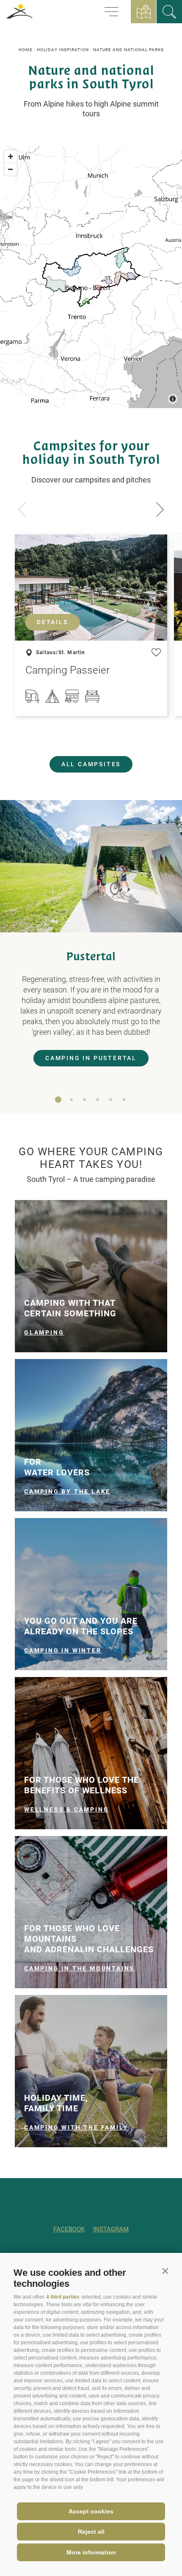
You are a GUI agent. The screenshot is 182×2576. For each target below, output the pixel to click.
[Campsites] (169, 12)
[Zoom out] (11, 169)
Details (52, 622)
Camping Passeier (68, 670)
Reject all (91, 2532)
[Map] (91, 277)
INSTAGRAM (111, 2229)
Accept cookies (91, 2511)
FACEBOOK (69, 2229)
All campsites (91, 764)
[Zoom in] (11, 156)
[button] (165, 2271)
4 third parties (63, 2297)
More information (91, 2552)
